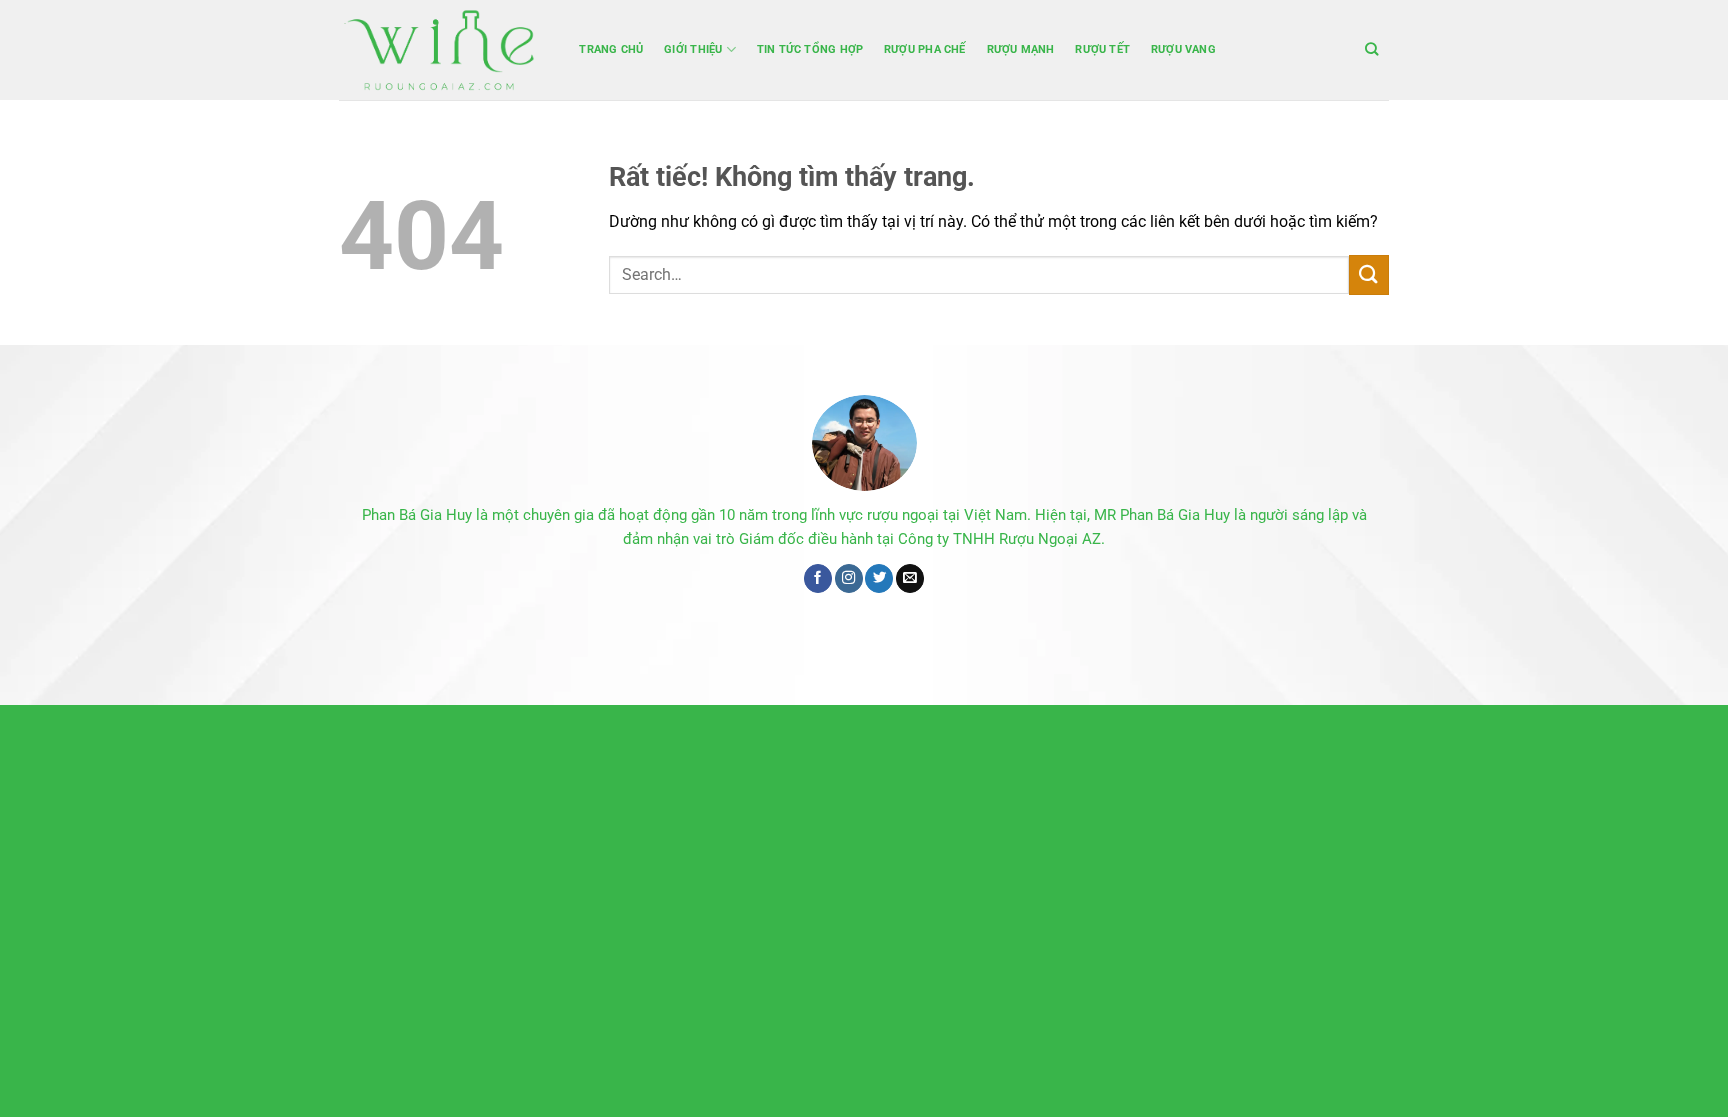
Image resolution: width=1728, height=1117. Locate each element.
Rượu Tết (1102, 49)
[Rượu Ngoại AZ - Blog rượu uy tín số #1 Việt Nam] (439, 50)
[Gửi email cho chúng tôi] (910, 578)
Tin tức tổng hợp (810, 49)
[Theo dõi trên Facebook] (818, 578)
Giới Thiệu (693, 49)
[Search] (1372, 49)
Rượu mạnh (1021, 49)
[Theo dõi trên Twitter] (879, 578)
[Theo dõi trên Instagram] (849, 578)
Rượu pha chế (925, 49)
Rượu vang (1183, 49)
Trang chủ (611, 49)
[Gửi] (1369, 274)
